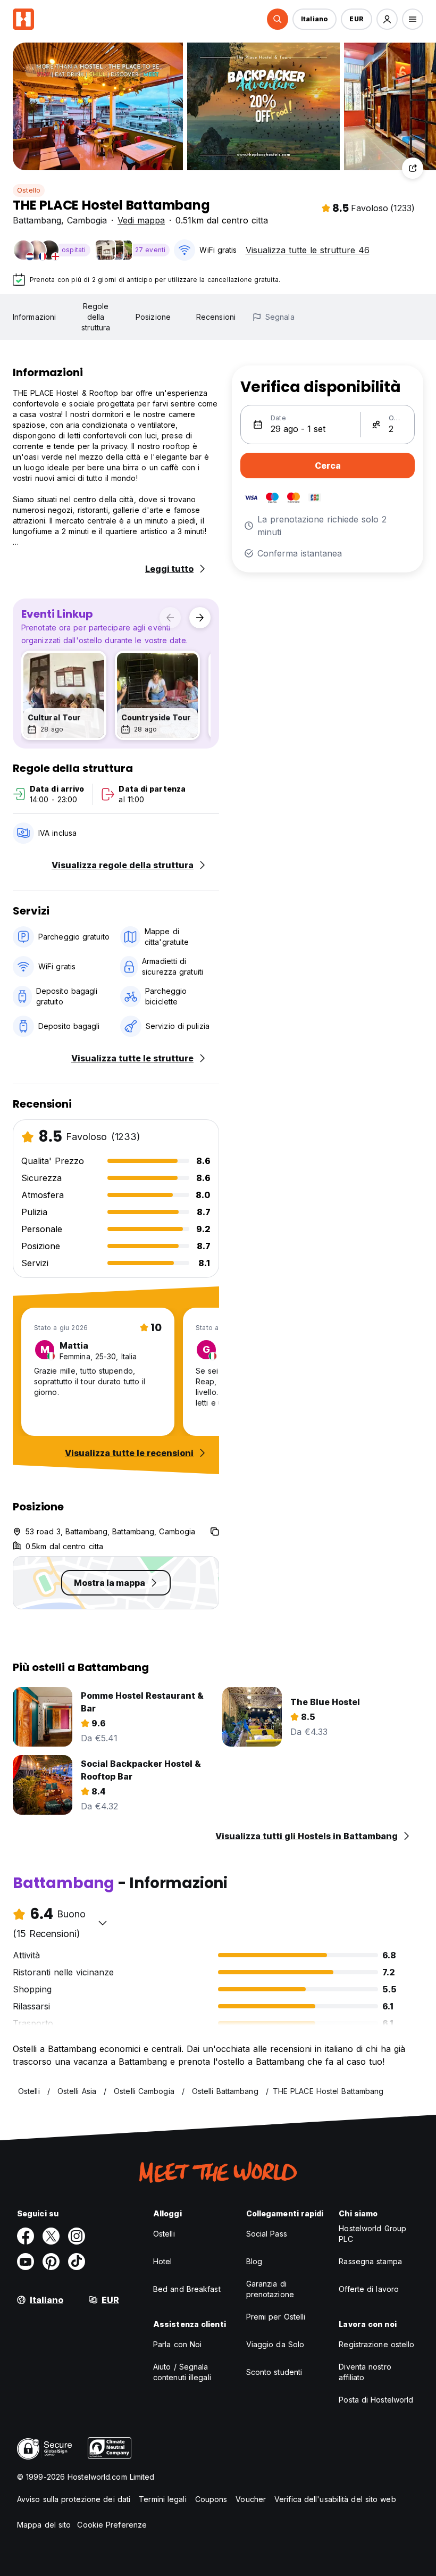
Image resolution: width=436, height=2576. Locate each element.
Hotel (163, 2261)
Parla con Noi (177, 2344)
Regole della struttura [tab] (96, 317)
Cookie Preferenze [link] (112, 2525)
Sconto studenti (274, 2372)
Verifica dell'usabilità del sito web (335, 2499)
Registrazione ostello (376, 2344)
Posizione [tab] (153, 317)
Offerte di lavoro (369, 2289)
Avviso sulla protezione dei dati (74, 2499)
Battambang (37, 220)
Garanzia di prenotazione (270, 2289)
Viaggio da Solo (275, 2344)
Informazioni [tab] (34, 317)
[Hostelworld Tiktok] (77, 2262)
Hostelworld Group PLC (372, 2234)
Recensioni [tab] (216, 317)
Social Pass (267, 2234)
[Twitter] (51, 2236)
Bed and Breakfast (187, 2289)
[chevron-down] (103, 1923)
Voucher (251, 2499)
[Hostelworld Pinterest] (51, 2262)
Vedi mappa (141, 220)
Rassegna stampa (370, 2261)
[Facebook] (26, 2236)
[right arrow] (200, 618)
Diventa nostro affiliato (365, 2372)
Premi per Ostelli (276, 2317)
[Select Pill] (278, 19)
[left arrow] (170, 618)
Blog (254, 2261)
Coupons (211, 2499)
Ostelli (164, 2234)
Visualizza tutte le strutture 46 (308, 250)
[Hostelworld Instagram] (77, 2236)
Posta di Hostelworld (376, 2400)
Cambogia (87, 220)
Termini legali (162, 2499)
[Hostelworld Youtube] (26, 2262)
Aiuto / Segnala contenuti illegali (182, 2372)
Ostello (29, 190)
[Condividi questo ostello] (413, 168)
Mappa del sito (44, 2525)
